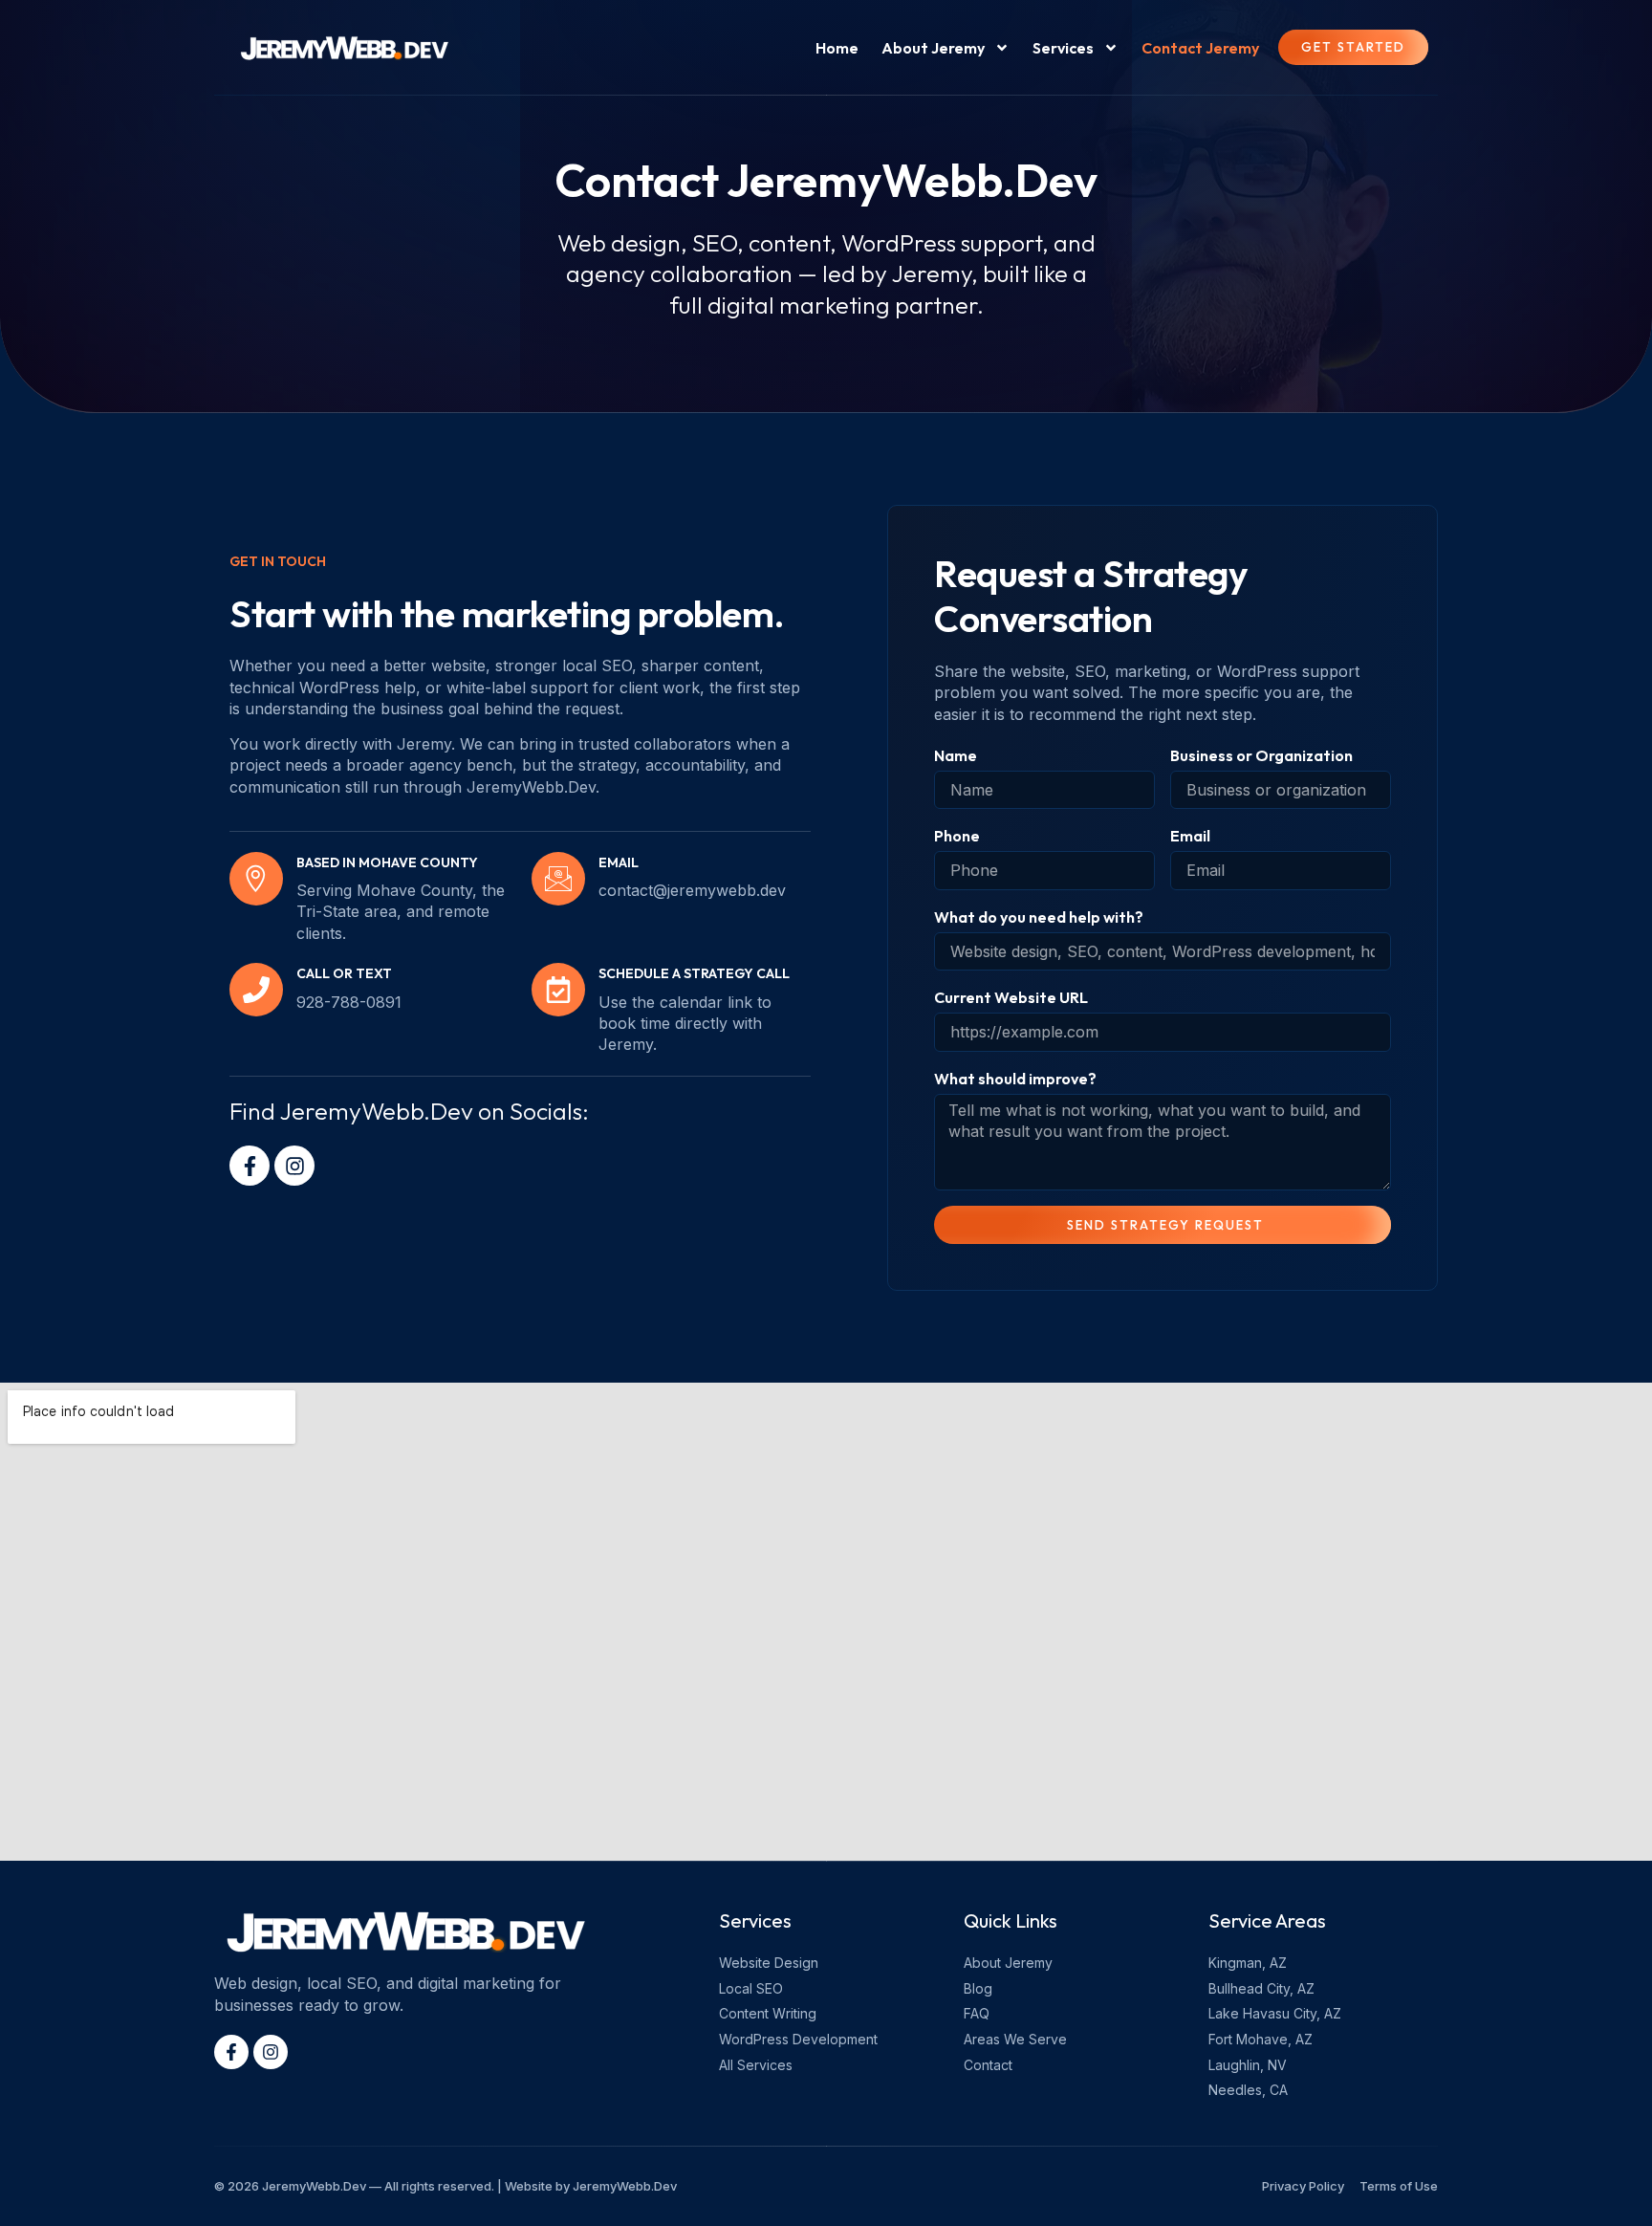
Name (956, 755)
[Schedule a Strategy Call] (558, 990)
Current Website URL (1011, 997)
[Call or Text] (256, 990)
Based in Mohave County (387, 862)
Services (1063, 48)
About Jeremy (933, 48)
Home (837, 48)
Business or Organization (1261, 755)
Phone (957, 836)
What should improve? (1015, 1079)
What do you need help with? (1039, 917)
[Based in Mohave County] (256, 879)
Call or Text (344, 973)
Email (1190, 836)
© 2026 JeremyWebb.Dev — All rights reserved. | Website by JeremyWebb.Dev (446, 2186)
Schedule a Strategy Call (694, 973)
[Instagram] (294, 1166)
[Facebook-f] (250, 1166)
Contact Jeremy (1200, 48)
